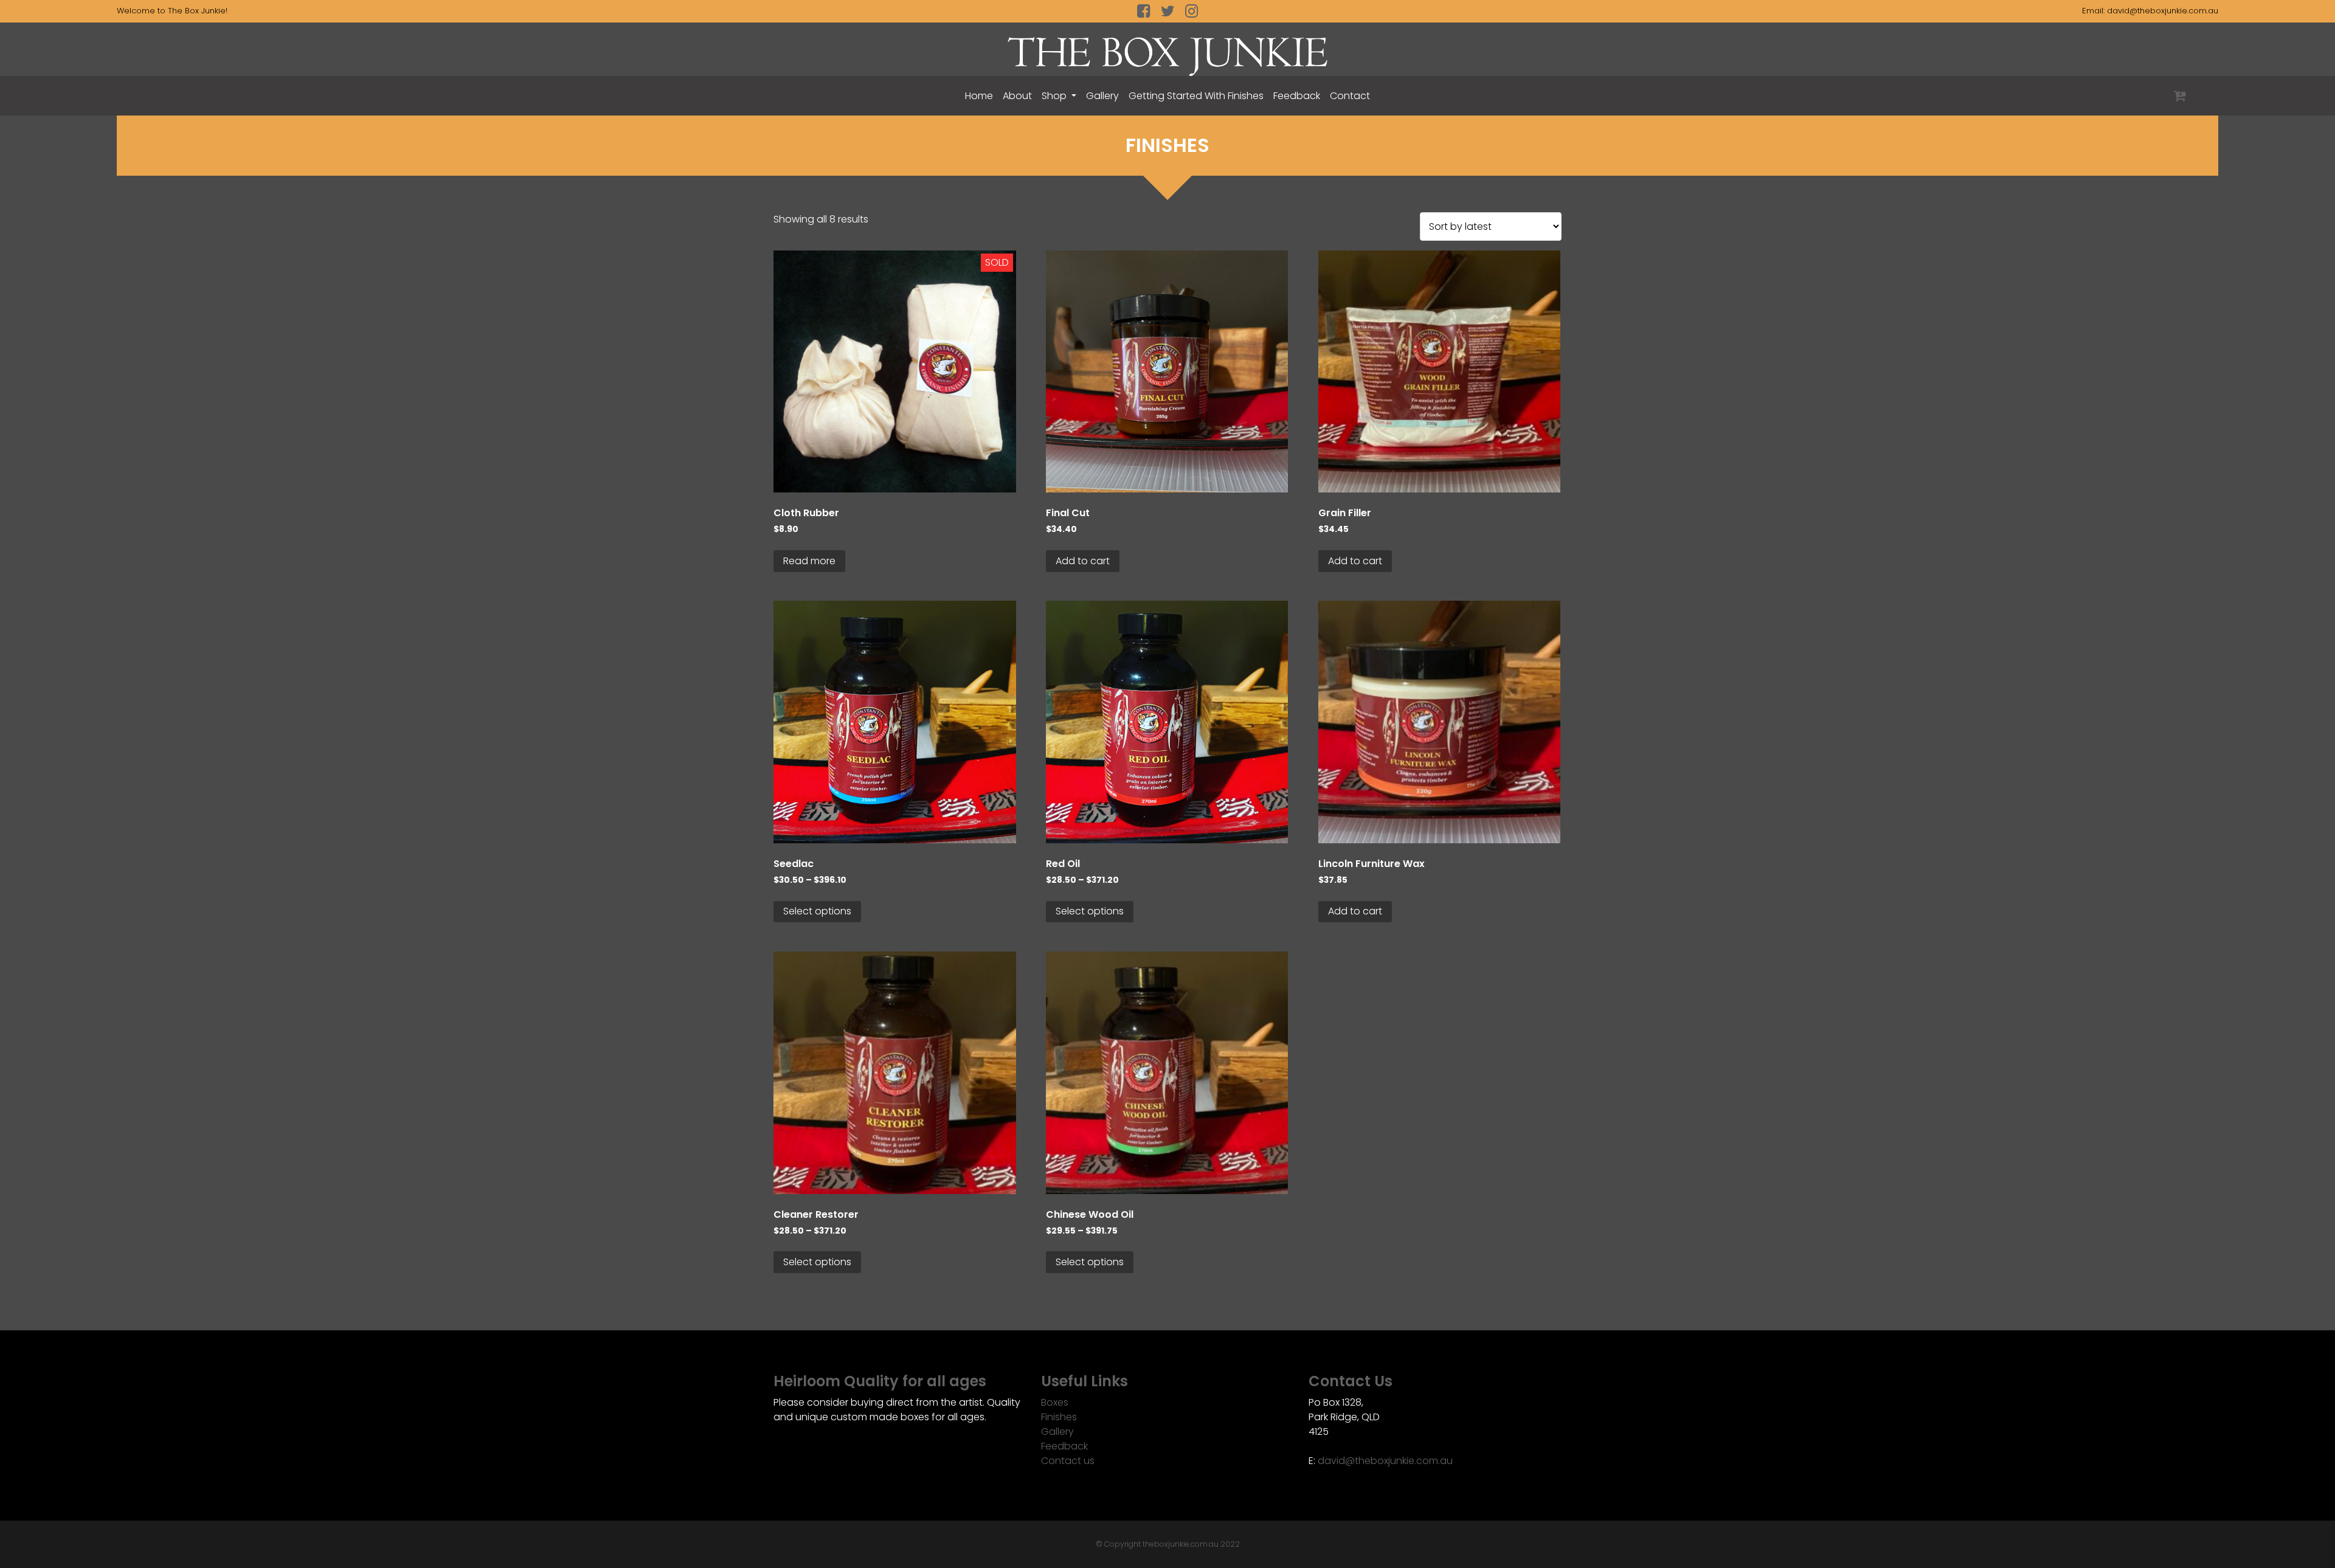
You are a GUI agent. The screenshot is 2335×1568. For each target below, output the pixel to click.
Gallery (1102, 96)
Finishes (1059, 1417)
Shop (1055, 96)
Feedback (1297, 96)
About (1017, 96)
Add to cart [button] (1083, 561)
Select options (817, 911)
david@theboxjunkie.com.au (2163, 11)
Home (979, 96)
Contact (1350, 96)
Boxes (1055, 1402)
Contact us (1068, 1461)
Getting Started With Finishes (1196, 96)
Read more (809, 561)
